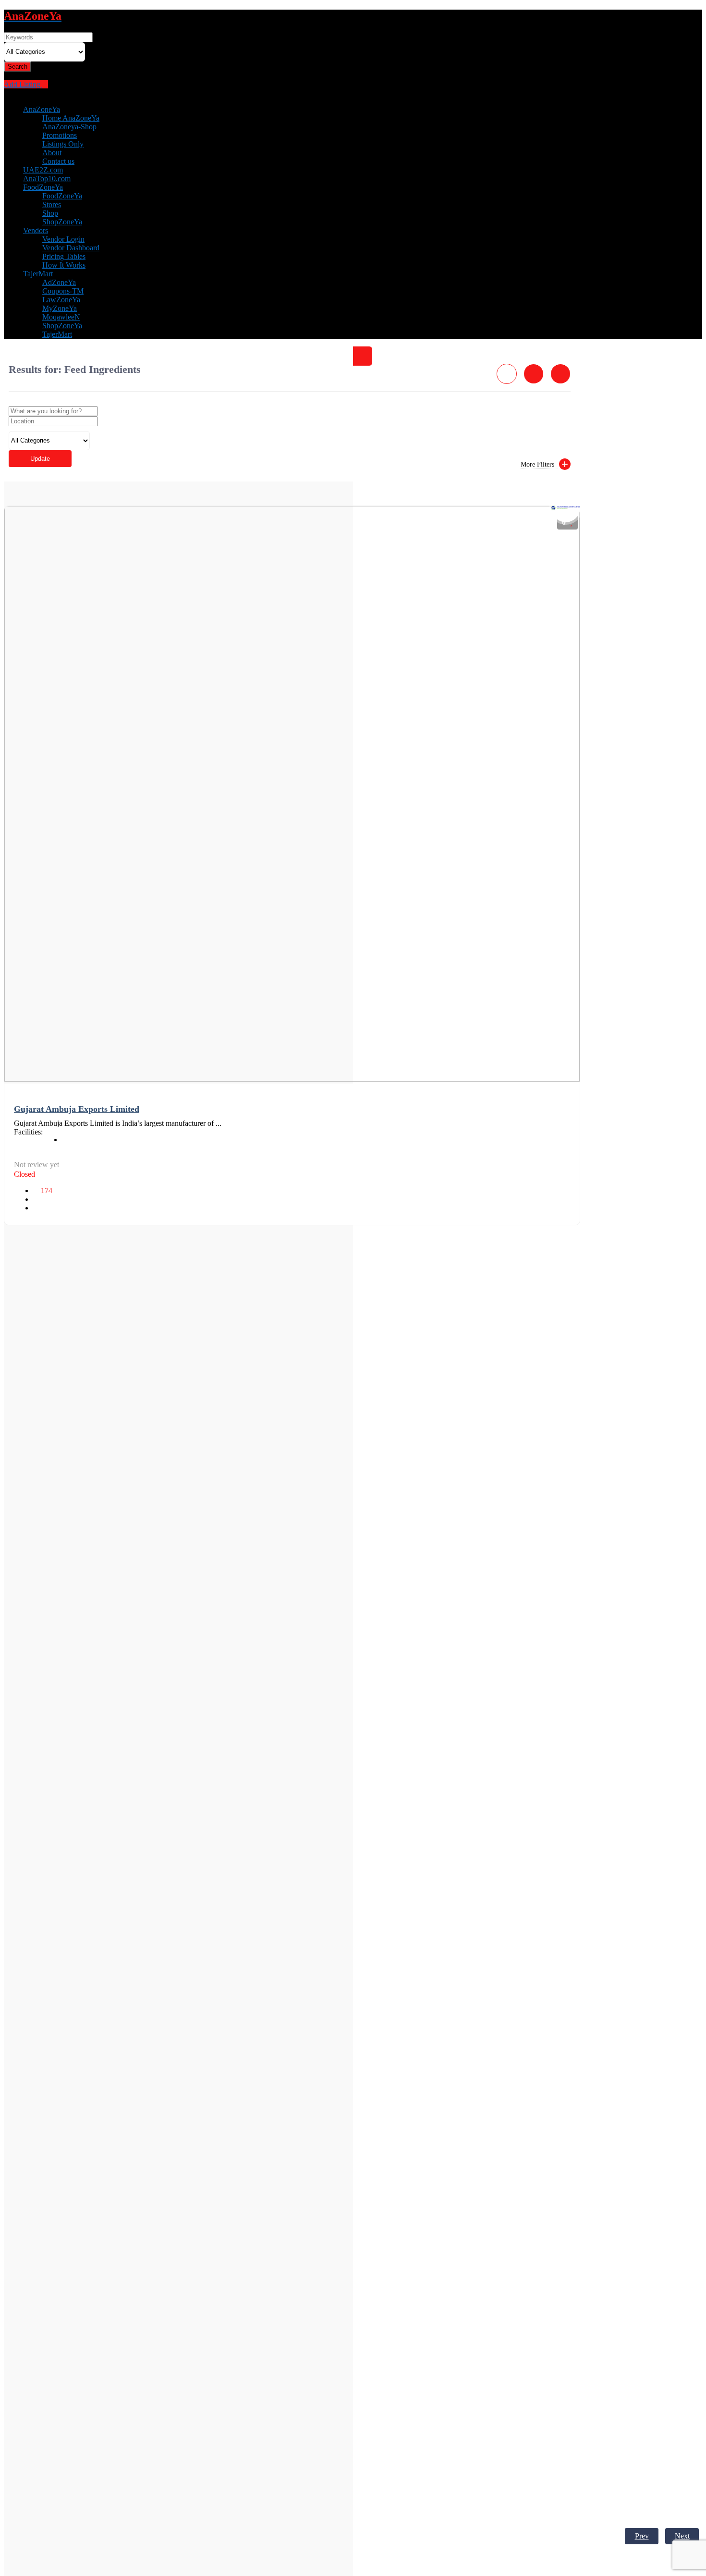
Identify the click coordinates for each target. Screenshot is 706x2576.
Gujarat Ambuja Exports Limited (77, 1109)
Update (40, 459)
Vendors (36, 230)
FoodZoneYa (43, 187)
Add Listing (23, 84)
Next (682, 2536)
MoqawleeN (61, 317)
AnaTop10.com (47, 179)
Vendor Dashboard (71, 248)
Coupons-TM (63, 291)
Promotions (60, 135)
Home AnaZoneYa (71, 118)
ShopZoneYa (62, 222)
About (52, 153)
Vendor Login (63, 239)
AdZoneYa (59, 282)
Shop (50, 213)
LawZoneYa (61, 300)
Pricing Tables (64, 256)
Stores (52, 204)
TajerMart (57, 334)
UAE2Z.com (43, 170)
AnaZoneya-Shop (69, 127)
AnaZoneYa (42, 109)
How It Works (64, 265)
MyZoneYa (60, 308)
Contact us (58, 161)
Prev (642, 2536)
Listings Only (63, 144)
